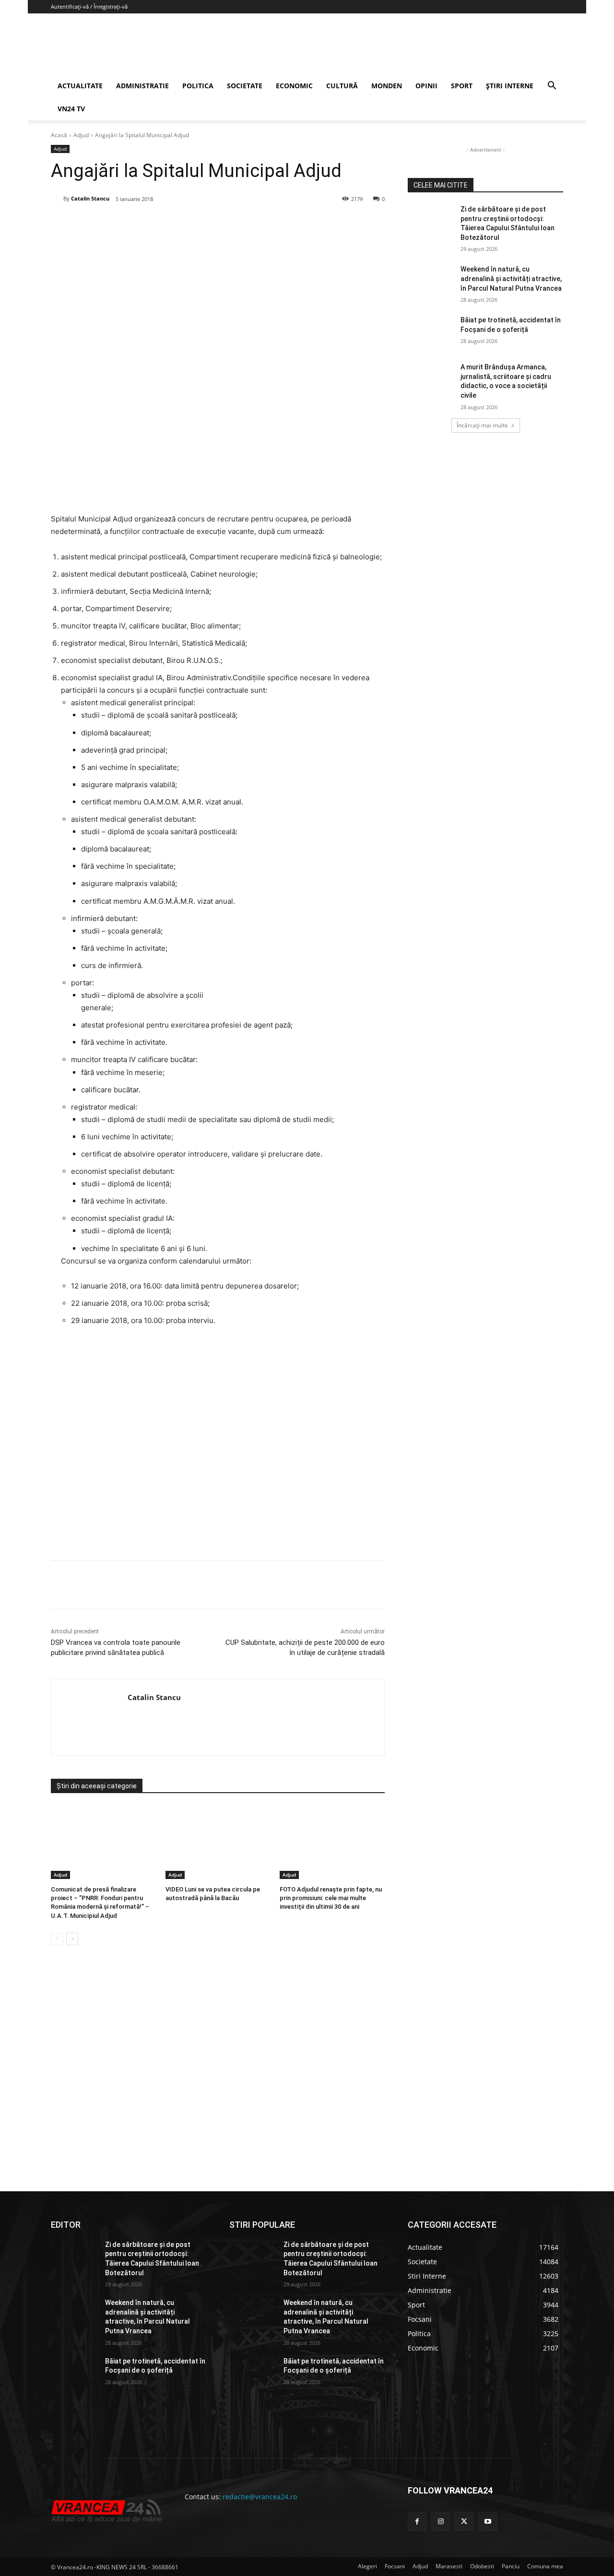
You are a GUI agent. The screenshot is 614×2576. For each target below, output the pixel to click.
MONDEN (387, 86)
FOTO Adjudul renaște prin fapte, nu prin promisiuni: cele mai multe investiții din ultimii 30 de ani (331, 1898)
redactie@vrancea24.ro (260, 2497)
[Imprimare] (233, 224)
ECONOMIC (294, 86)
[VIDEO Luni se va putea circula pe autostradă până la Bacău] (218, 1842)
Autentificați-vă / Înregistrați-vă (89, 6)
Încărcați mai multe (482, 425)
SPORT (462, 86)
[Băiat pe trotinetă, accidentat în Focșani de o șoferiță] (431, 332)
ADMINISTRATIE (142, 86)
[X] (144, 224)
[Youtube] (488, 2522)
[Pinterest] (166, 224)
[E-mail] (211, 224)
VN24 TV (71, 109)
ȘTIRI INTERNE (510, 86)
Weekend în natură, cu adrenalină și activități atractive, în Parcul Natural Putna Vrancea (511, 278)
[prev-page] (57, 1939)
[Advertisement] (218, 1447)
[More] (255, 1585)
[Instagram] (441, 2522)
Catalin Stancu (90, 198)
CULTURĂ (342, 86)
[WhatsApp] (189, 224)
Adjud (81, 135)
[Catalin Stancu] (57, 199)
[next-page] (72, 1939)
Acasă (59, 135)
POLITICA (198, 86)
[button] (552, 87)
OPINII (426, 86)
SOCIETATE (245, 86)
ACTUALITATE (80, 86)
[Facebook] (122, 224)
